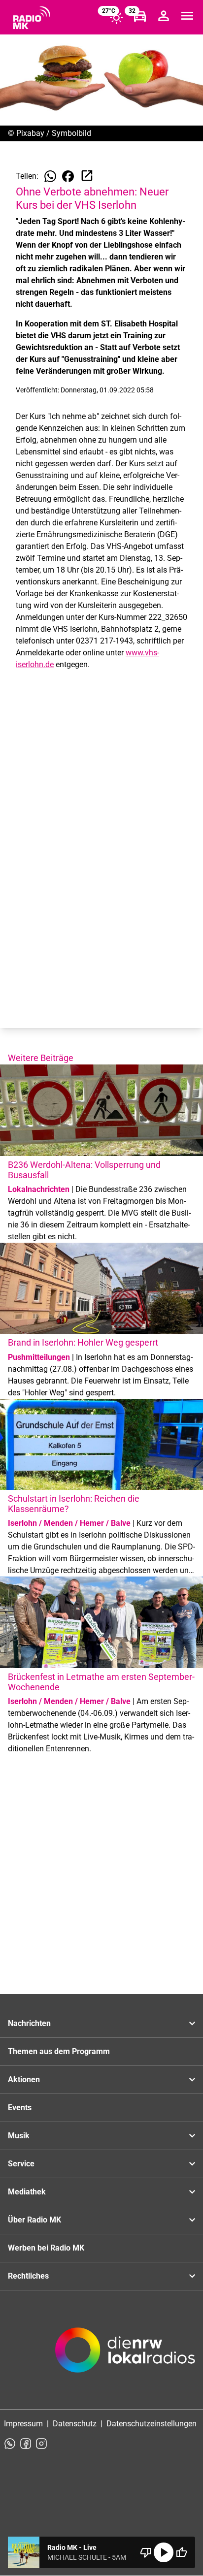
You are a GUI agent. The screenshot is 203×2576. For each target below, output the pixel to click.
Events (20, 2108)
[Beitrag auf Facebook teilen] (68, 176)
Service (21, 2164)
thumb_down (146, 2552)
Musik (19, 2136)
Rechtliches (28, 2276)
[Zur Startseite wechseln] (32, 18)
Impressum (23, 2424)
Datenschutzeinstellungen (152, 2424)
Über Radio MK (34, 2220)
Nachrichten (29, 2023)
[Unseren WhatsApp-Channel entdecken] (10, 2444)
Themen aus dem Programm (59, 2051)
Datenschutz (75, 2424)
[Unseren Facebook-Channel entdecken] (26, 2444)
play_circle (164, 2552)
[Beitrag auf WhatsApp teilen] (50, 176)
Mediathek (27, 2192)
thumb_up (181, 2552)
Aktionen (24, 2079)
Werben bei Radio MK (46, 2248)
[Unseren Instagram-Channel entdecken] (41, 2444)
